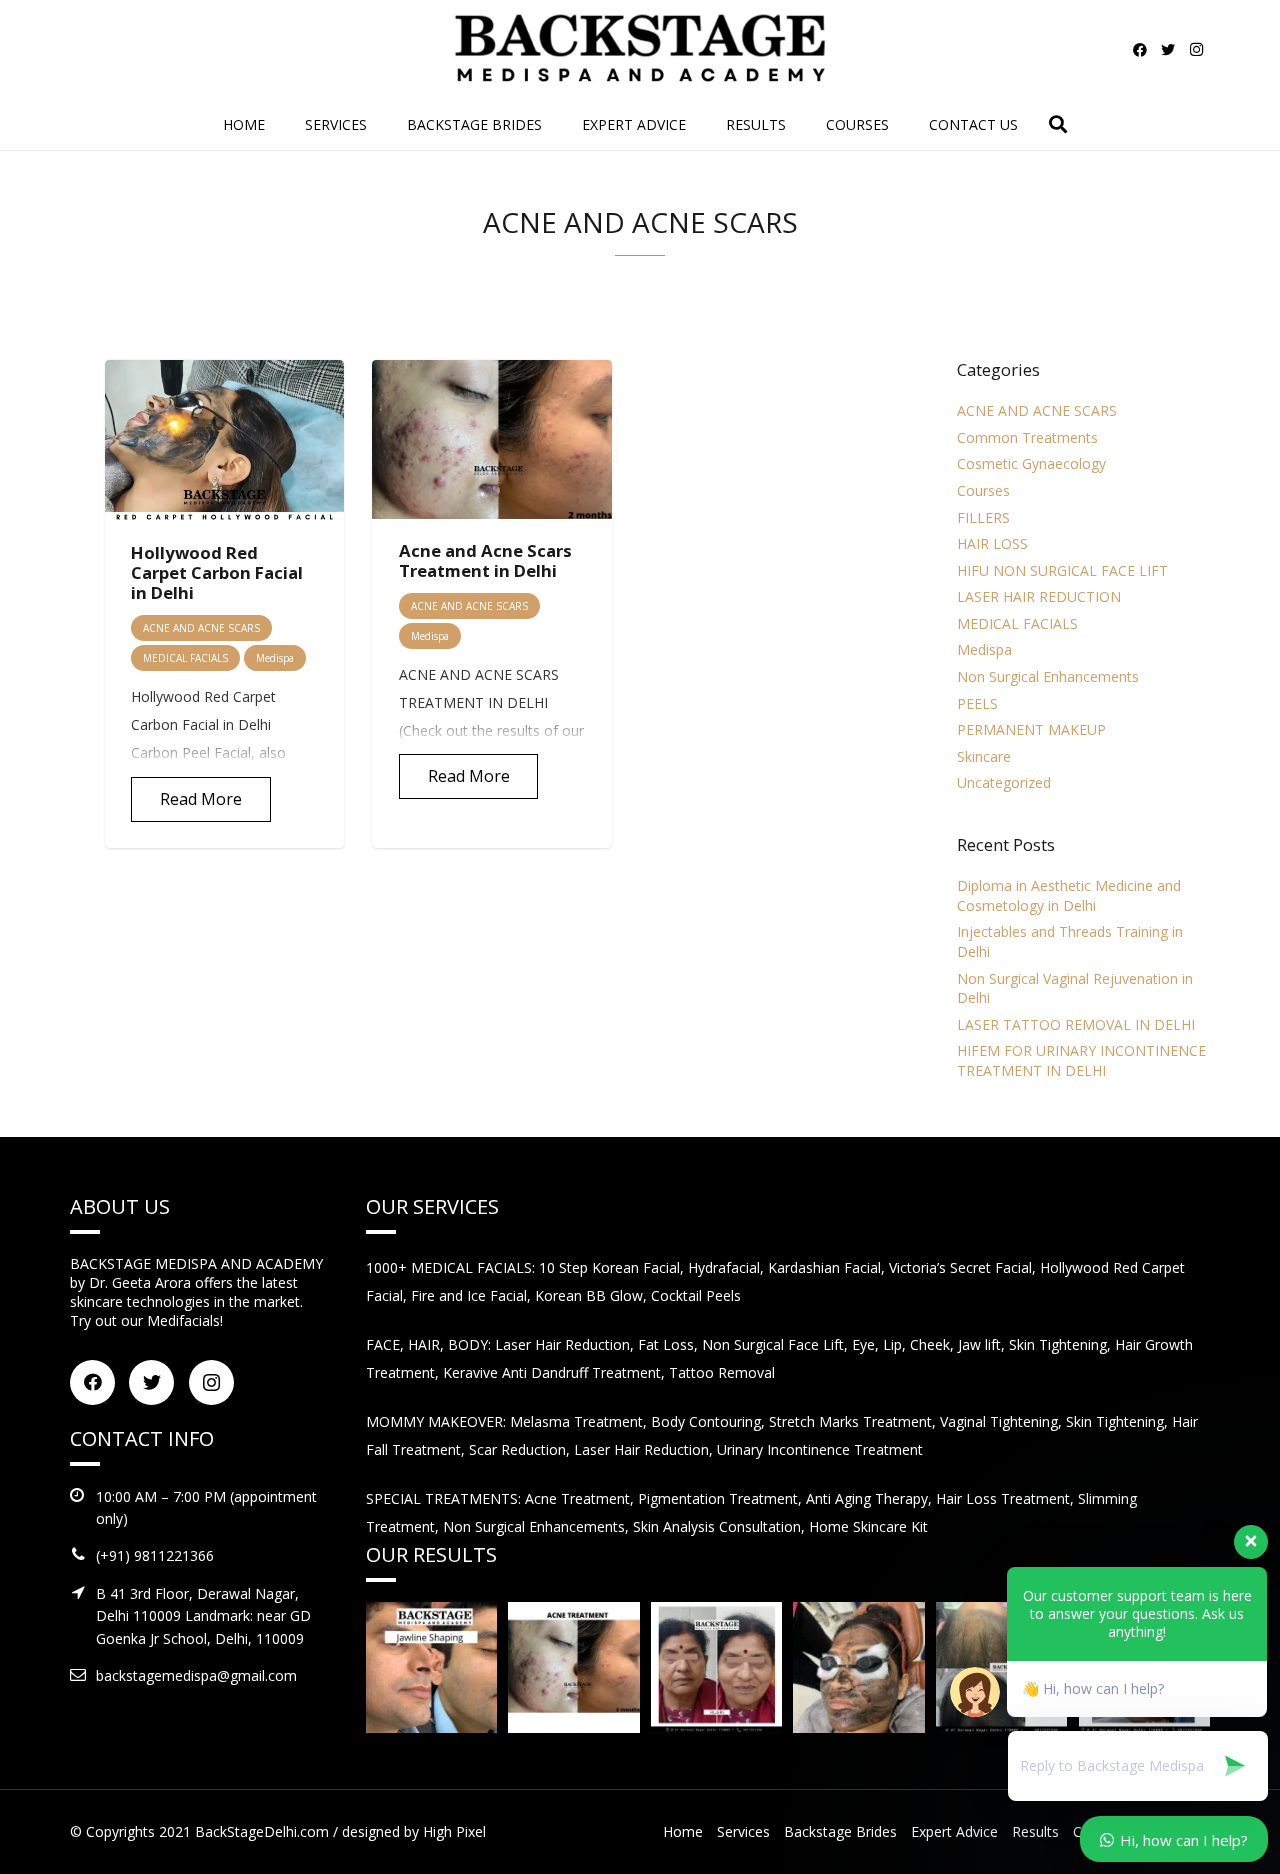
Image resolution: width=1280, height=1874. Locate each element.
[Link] (640, 50)
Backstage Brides (840, 1831)
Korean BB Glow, (593, 1295)
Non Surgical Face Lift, (777, 1344)
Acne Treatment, (581, 1498)
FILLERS (983, 517)
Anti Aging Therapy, (871, 1498)
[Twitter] (1168, 50)
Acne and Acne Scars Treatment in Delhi (485, 560)
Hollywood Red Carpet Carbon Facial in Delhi (217, 572)
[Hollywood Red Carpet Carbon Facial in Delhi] (224, 441)
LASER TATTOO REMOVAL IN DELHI (1076, 1024)
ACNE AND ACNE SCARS (1037, 410)
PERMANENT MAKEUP (1031, 729)
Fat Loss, (670, 1344)
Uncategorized (1004, 782)
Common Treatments (1027, 437)
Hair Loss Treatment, (1007, 1498)
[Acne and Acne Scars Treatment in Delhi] (491, 439)
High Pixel (454, 1831)
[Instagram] (1196, 50)
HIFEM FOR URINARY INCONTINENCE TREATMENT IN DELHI (1081, 1060)
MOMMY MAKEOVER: (438, 1421)
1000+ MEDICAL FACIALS (449, 1267)
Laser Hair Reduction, (566, 1344)
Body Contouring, (710, 1421)
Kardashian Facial (824, 1267)
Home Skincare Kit (868, 1526)
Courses (983, 490)
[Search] (1058, 124)
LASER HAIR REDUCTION (1039, 596)
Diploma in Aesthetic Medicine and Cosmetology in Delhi (1069, 895)
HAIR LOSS (992, 543)
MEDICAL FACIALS (1017, 623)
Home (683, 1831)
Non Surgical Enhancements (1048, 676)
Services (743, 1831)
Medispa (984, 649)
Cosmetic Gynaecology (1031, 463)
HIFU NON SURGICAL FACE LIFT (1062, 570)
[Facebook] (1140, 50)
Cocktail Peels (696, 1295)
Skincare (984, 756)
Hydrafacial (724, 1267)
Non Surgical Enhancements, (538, 1526)
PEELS (977, 703)
